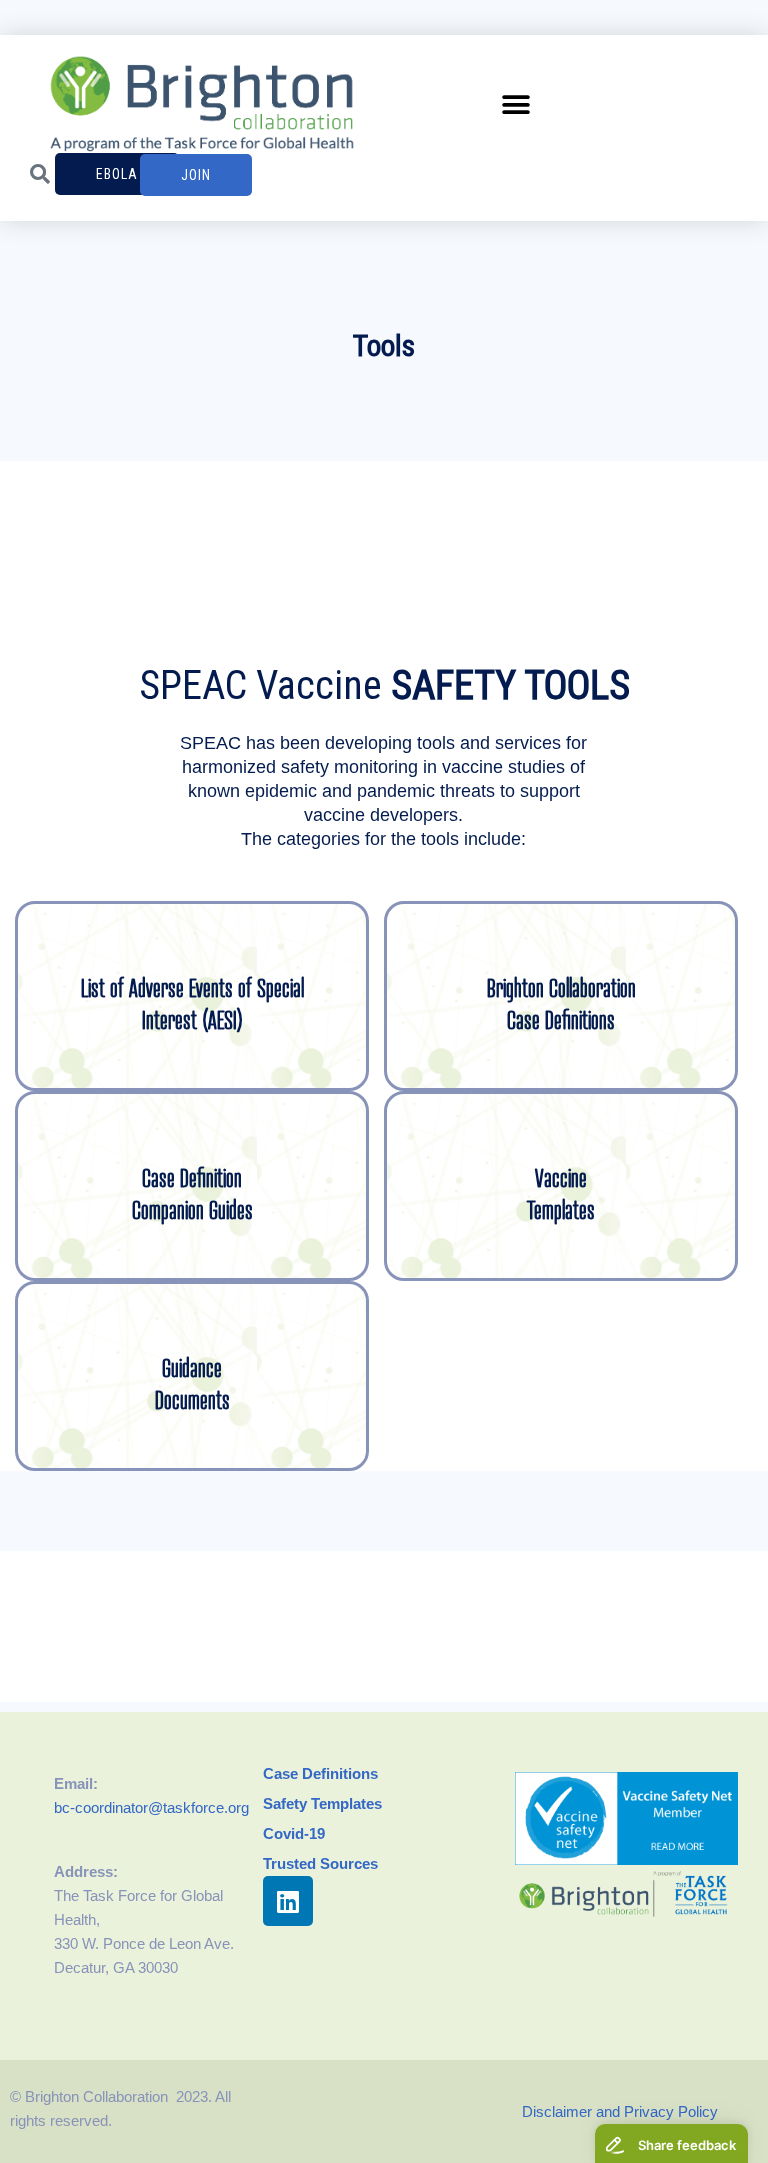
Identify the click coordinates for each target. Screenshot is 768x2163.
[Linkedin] (288, 1901)
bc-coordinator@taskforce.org (151, 1807)
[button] (516, 104)
